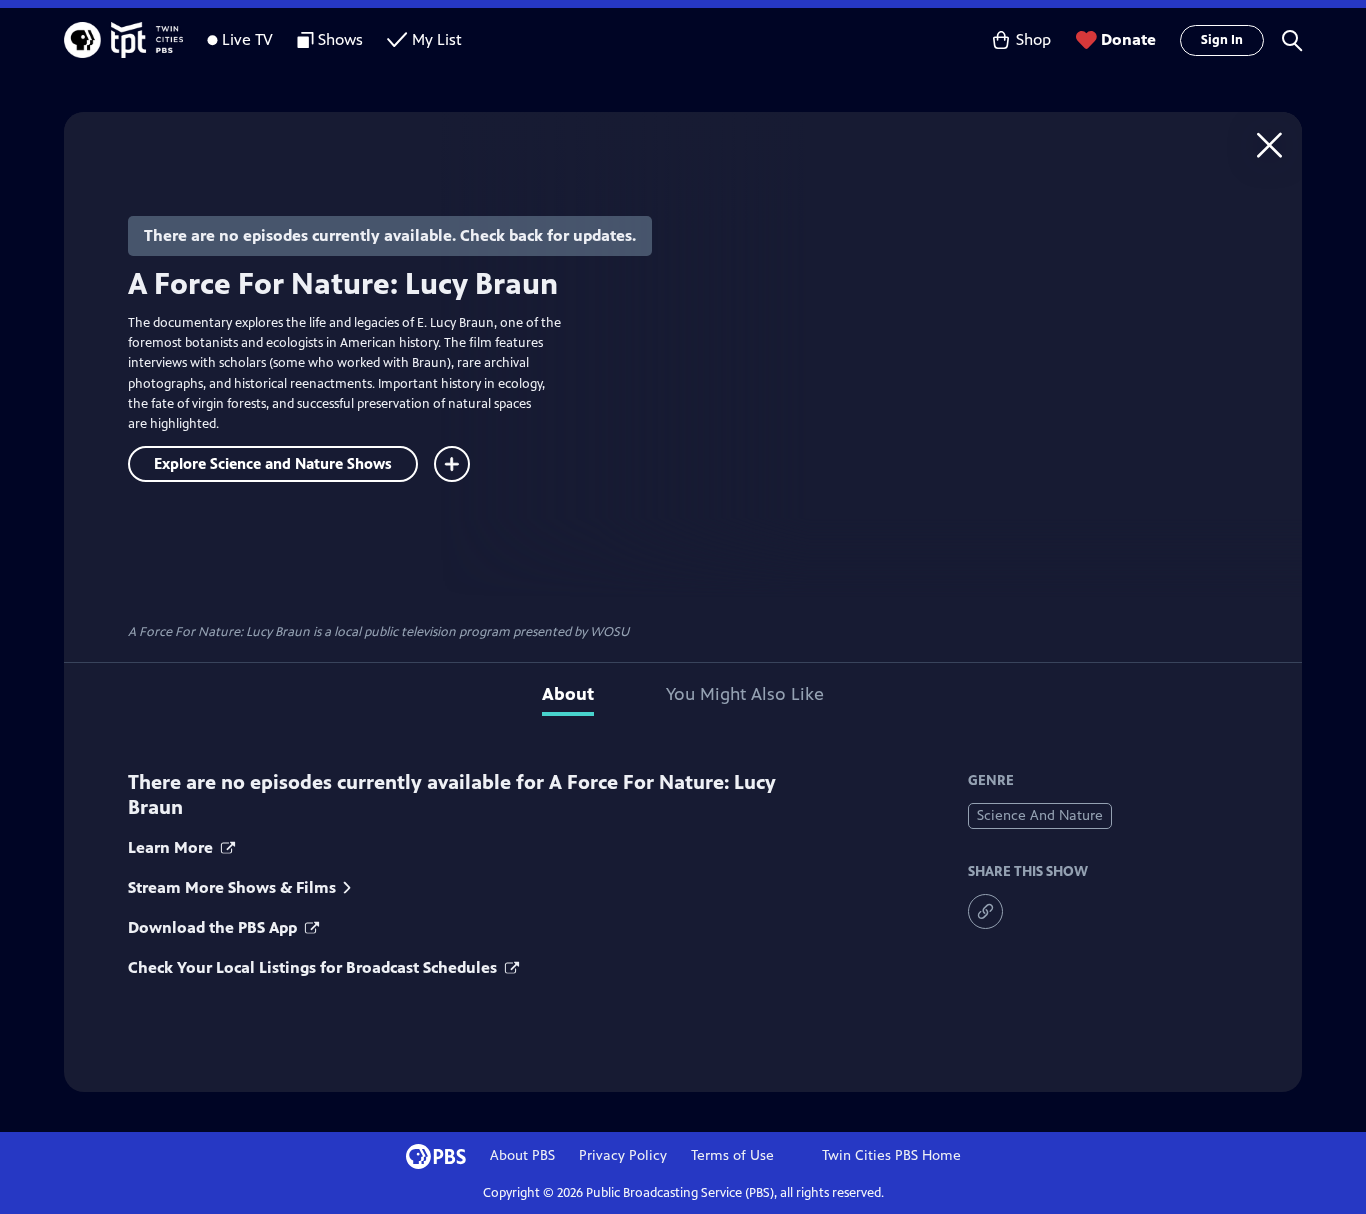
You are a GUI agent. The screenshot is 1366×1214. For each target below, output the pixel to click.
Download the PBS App (214, 927)
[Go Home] (1269, 144)
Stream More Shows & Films (232, 887)
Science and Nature (1040, 815)
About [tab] (568, 694)
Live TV (247, 39)
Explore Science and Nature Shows (273, 463)
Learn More (172, 847)
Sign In (1222, 40)
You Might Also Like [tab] (745, 694)
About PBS (522, 1155)
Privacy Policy (623, 1155)
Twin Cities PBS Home (891, 1155)
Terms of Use (732, 1155)
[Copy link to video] (985, 911)
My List (437, 39)
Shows (340, 39)
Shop (1033, 39)
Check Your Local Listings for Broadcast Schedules (314, 967)
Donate (1128, 39)
